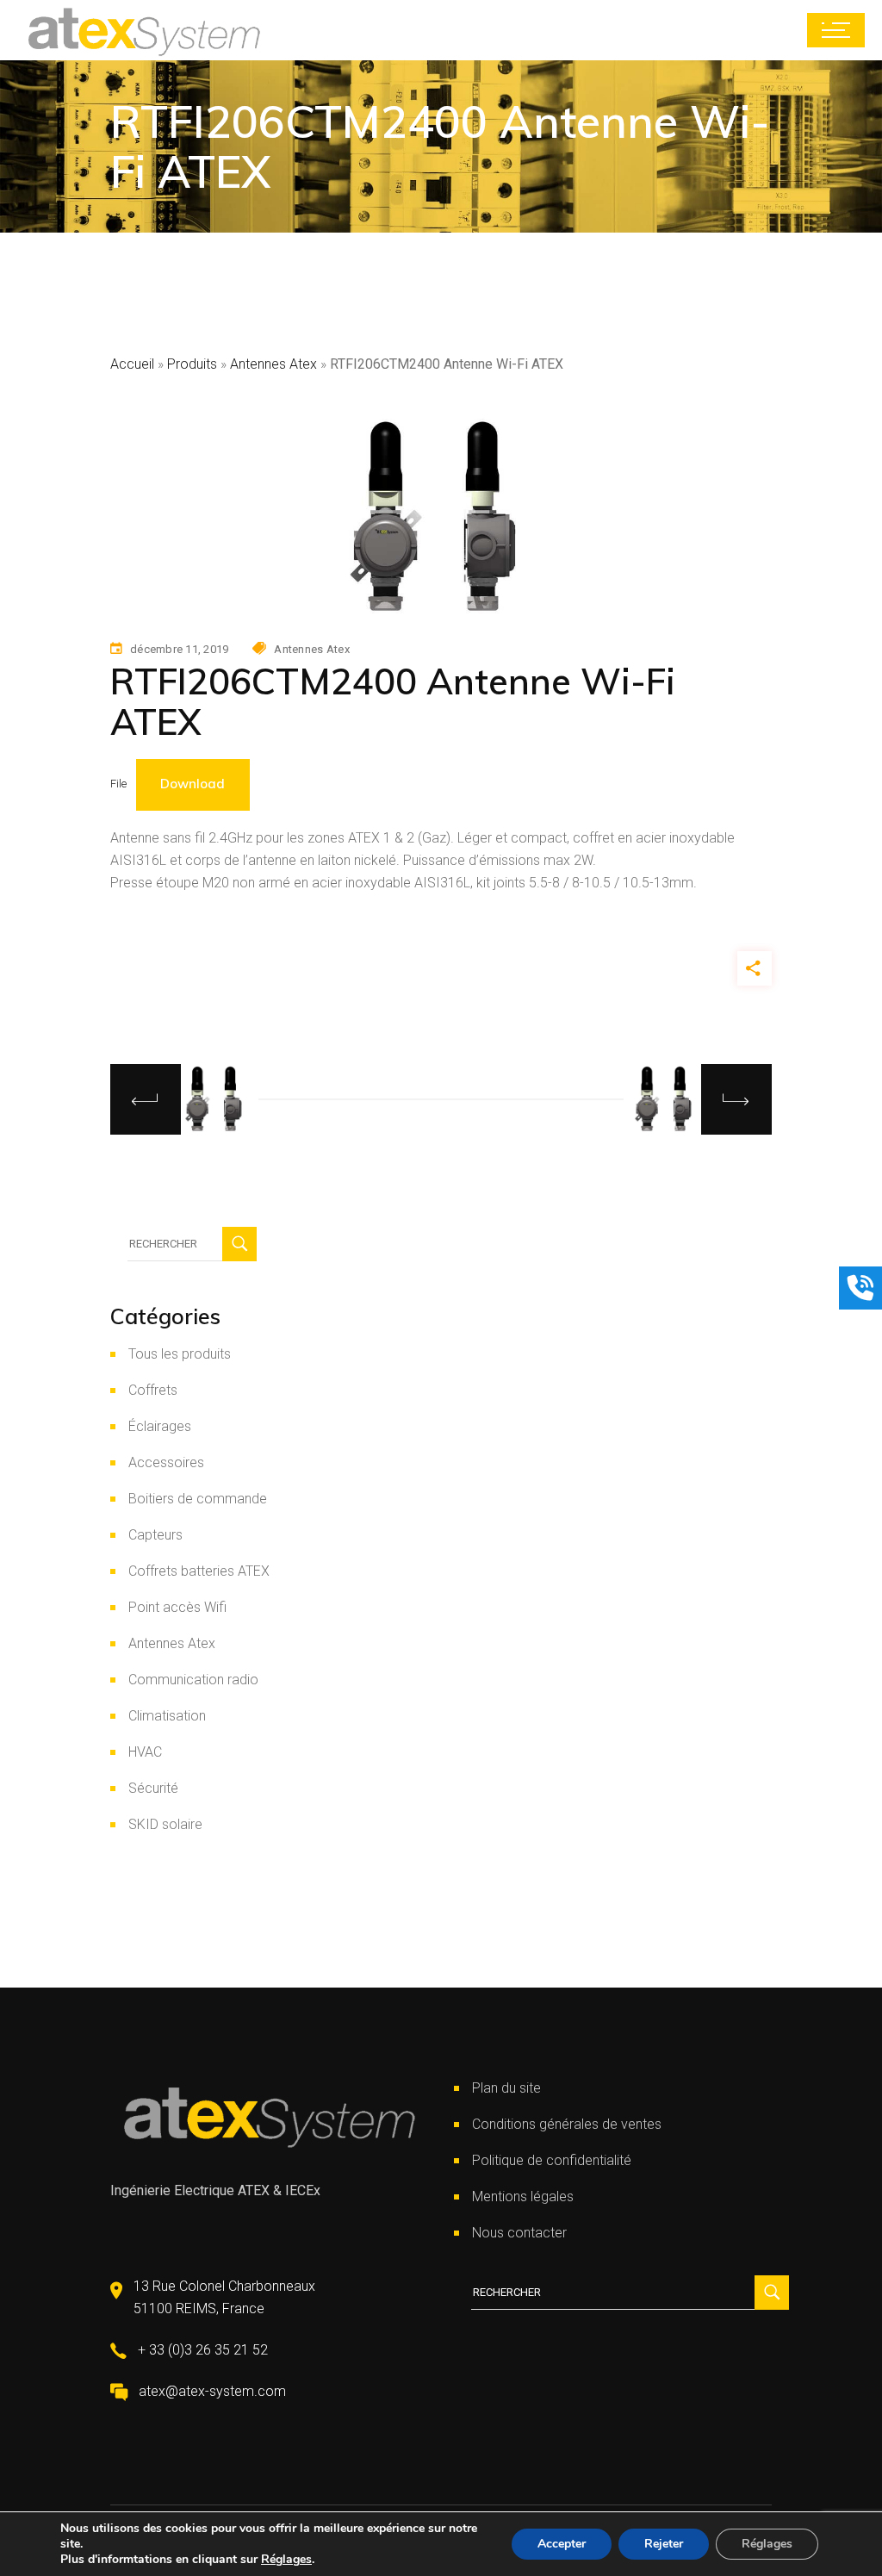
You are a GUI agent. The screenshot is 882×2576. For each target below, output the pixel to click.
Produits (192, 364)
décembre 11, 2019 (179, 649)
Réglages (286, 2560)
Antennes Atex (273, 364)
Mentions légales (523, 2196)
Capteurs (155, 1535)
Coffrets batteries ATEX (199, 1571)
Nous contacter (519, 2233)
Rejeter (664, 2544)
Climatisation (167, 1716)
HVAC (145, 1752)
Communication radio (193, 1680)
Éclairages (160, 1426)
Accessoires (166, 1462)
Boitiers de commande (198, 1499)
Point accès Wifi (177, 1607)
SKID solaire (165, 1824)
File (118, 784)
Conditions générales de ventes (567, 2124)
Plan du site (506, 2088)
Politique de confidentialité (552, 2160)
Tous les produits (180, 1354)
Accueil (132, 364)
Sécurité (153, 1788)
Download (193, 784)
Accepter (562, 2544)
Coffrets (153, 1390)
